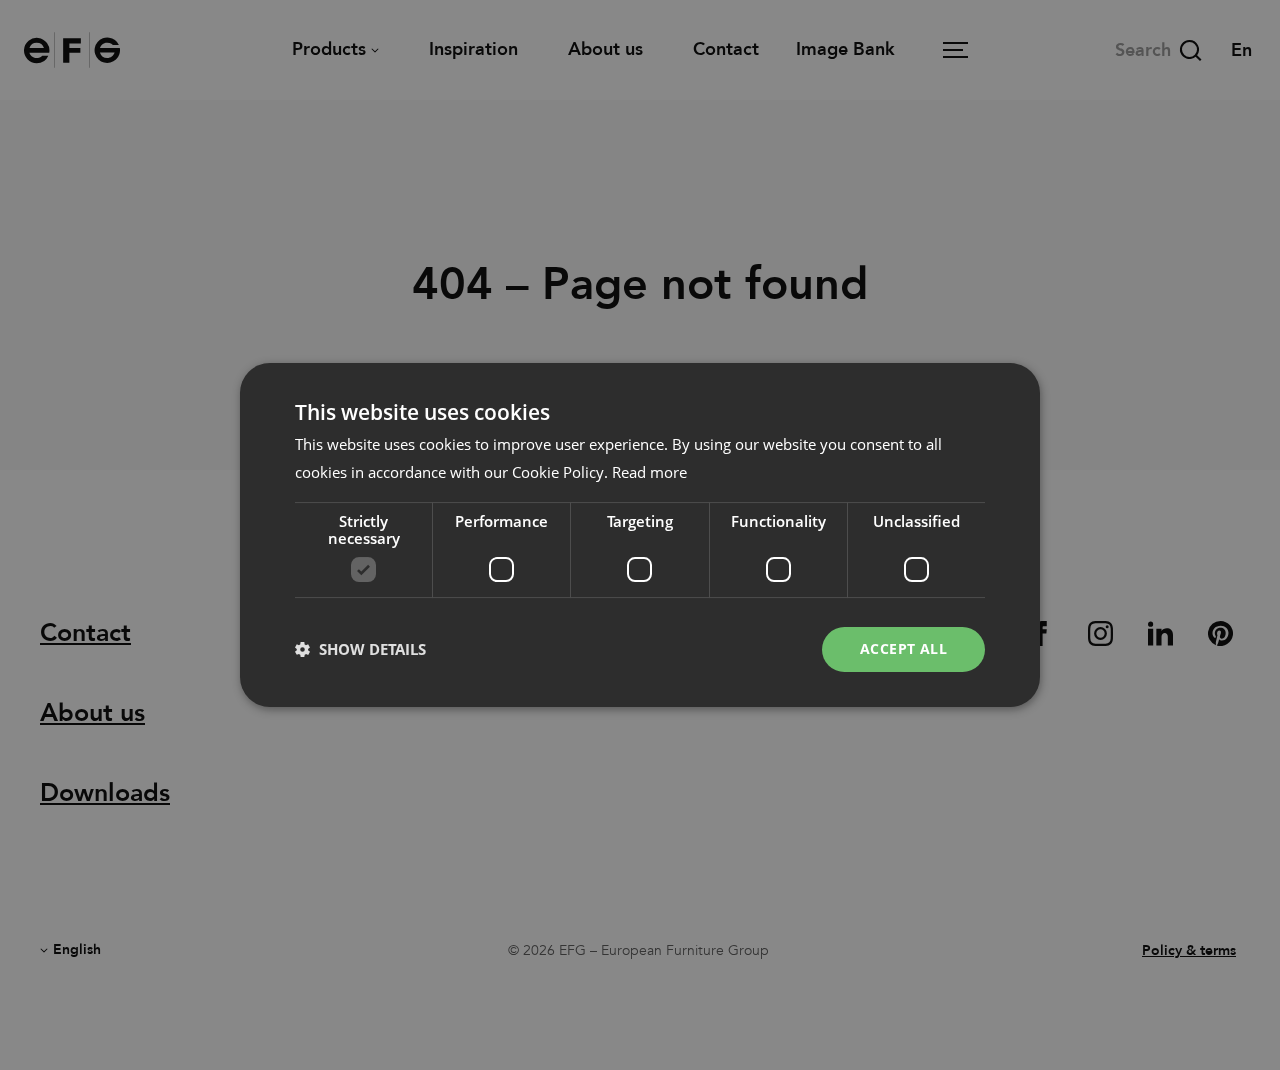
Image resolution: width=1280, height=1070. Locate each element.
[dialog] (640, 535)
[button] (360, 650)
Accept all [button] (903, 648)
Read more (649, 472)
